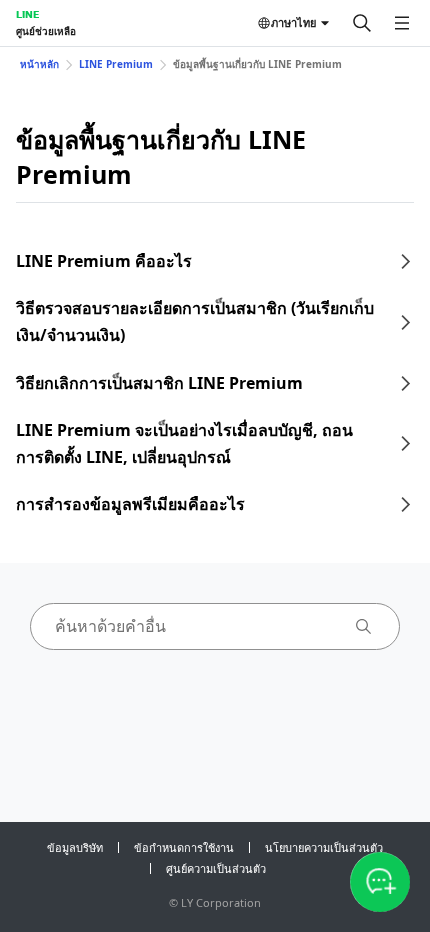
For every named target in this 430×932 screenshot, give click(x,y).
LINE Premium (116, 64)
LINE (27, 14)
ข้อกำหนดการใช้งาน (184, 847)
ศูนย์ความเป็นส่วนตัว (216, 868)
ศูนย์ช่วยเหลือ (46, 31)
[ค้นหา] (362, 23)
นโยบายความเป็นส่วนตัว (324, 847)
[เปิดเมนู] (402, 23)
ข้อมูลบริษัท (75, 847)
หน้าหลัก (39, 64)
